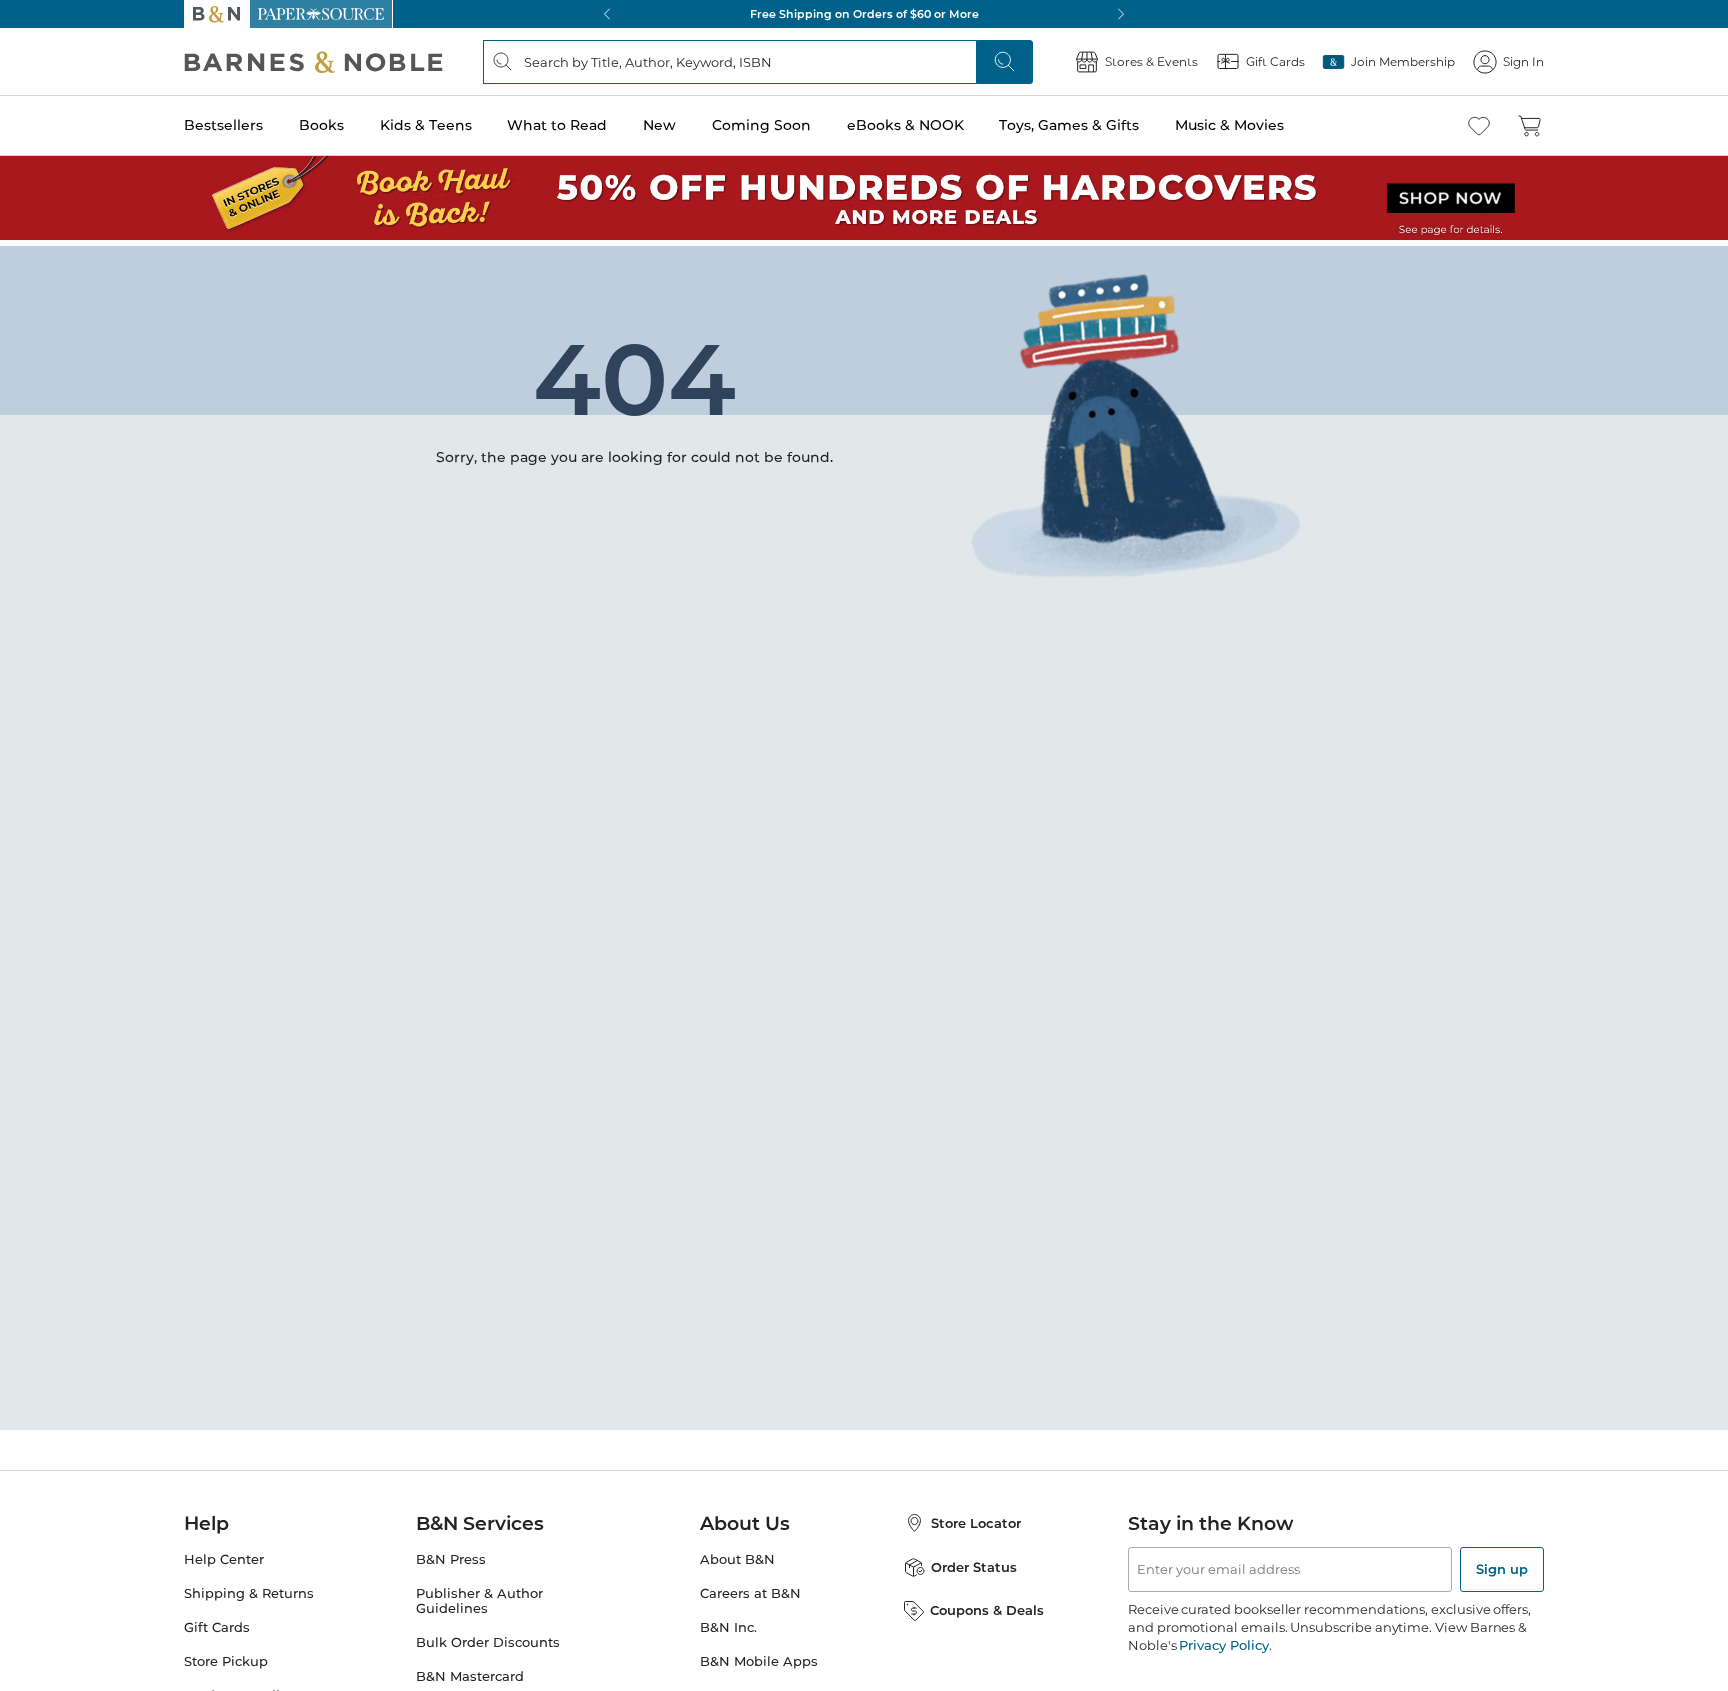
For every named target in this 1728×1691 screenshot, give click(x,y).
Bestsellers (223, 125)
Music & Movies (1229, 125)
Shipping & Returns (249, 1587)
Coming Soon (761, 125)
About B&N (737, 1553)
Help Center (224, 1553)
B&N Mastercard (470, 1670)
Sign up (1502, 1563)
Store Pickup (226, 1655)
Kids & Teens (426, 125)
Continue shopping (488, 407)
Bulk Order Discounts (488, 1636)
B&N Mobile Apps (759, 1655)
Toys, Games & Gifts (1069, 125)
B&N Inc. (728, 1621)
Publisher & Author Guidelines (479, 1595)
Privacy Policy (1223, 1639)
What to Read (557, 125)
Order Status (974, 1561)
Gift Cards (217, 1621)
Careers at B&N (750, 1587)
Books (321, 125)
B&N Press (451, 1553)
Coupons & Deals (987, 1604)
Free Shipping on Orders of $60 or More (864, 14)
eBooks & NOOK (905, 125)
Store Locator (976, 1517)
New (659, 125)
